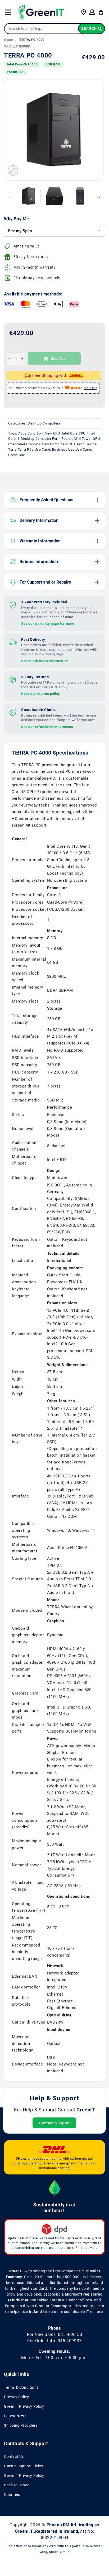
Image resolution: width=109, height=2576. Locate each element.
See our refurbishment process (47, 727)
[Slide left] (10, 197)
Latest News (15, 2416)
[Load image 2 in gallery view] (54, 196)
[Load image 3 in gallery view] (80, 196)
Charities (12, 2494)
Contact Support (54, 2123)
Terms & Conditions (21, 2387)
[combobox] (54, 29)
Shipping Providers (21, 2425)
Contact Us (14, 2456)
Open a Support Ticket (24, 2466)
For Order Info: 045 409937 (54, 2341)
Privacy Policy (16, 2397)
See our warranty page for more (48, 624)
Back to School (17, 2485)
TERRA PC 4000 (32, 40)
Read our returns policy (41, 694)
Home (8, 40)
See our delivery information (45, 661)
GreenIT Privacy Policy (24, 2406)
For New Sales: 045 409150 (55, 2334)
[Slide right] (99, 197)
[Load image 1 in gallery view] (29, 196)
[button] (8, 12)
